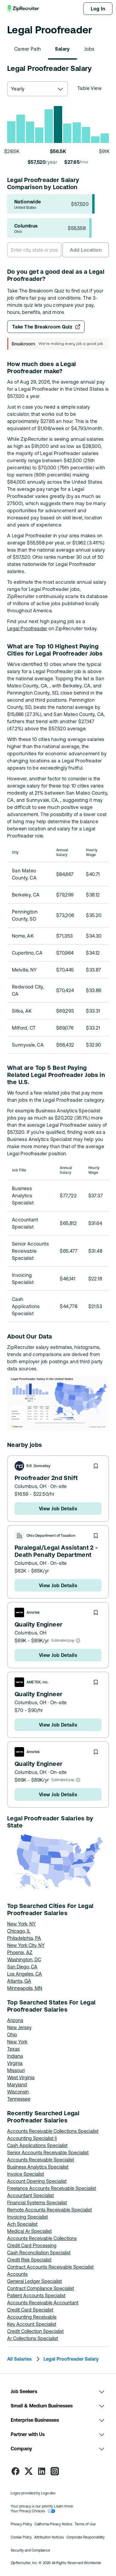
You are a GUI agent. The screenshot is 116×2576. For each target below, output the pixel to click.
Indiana (15, 2056)
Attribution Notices (49, 2537)
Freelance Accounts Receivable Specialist (52, 2188)
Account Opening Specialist (37, 2181)
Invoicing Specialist (28, 2217)
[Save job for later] (96, 1466)
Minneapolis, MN (25, 1988)
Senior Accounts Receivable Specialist (48, 2152)
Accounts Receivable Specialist (41, 2160)
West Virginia (21, 2077)
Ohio (12, 2035)
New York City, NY (26, 1945)
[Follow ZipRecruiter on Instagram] (55, 2471)
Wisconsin (18, 2092)
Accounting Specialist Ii (32, 2138)
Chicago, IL (19, 1931)
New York (17, 2042)
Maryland (17, 2085)
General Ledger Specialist (35, 2281)
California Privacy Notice (53, 2524)
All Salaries (19, 2359)
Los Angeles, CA (25, 1974)
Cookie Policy (21, 2537)
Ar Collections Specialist (33, 2338)
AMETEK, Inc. (38, 1682)
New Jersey (19, 2027)
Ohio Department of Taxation (51, 1536)
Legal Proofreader (27, 628)
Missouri (16, 2070)
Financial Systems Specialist (37, 2203)
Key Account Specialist (32, 2324)
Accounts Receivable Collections (42, 2238)
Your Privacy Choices (28, 2511)
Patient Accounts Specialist (36, 2295)
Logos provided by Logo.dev (33, 2493)
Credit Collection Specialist (35, 2331)
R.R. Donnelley (39, 1466)
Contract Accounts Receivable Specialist (50, 2267)
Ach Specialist (22, 2224)
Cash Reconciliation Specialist (39, 2253)
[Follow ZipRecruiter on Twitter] (29, 2471)
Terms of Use (85, 2524)
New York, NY (21, 1924)
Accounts (17, 2274)
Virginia (15, 2063)
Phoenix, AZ (20, 1952)
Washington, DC (24, 1959)
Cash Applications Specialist (37, 2145)
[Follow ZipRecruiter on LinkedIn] (42, 2471)
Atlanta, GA (19, 1981)
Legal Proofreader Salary (71, 2359)
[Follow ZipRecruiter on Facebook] (15, 2471)
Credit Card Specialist (30, 2310)
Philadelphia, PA (24, 1938)
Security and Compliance (30, 2550)
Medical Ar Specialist (29, 2231)
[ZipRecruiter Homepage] (23, 9)
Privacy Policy (21, 2524)
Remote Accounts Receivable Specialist (50, 2210)
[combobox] (37, 89)
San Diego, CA (22, 1967)
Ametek (33, 1612)
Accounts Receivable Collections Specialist (53, 2131)
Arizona (15, 2020)
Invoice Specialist (26, 2174)
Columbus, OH (31, 1486)
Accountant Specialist (30, 2195)
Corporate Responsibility (86, 2537)
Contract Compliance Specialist (41, 2288)
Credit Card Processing (32, 2245)
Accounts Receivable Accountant (43, 2303)
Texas (13, 2049)
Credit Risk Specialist (29, 2260)
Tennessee (19, 2099)
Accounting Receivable (32, 2317)
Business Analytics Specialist (38, 2167)
